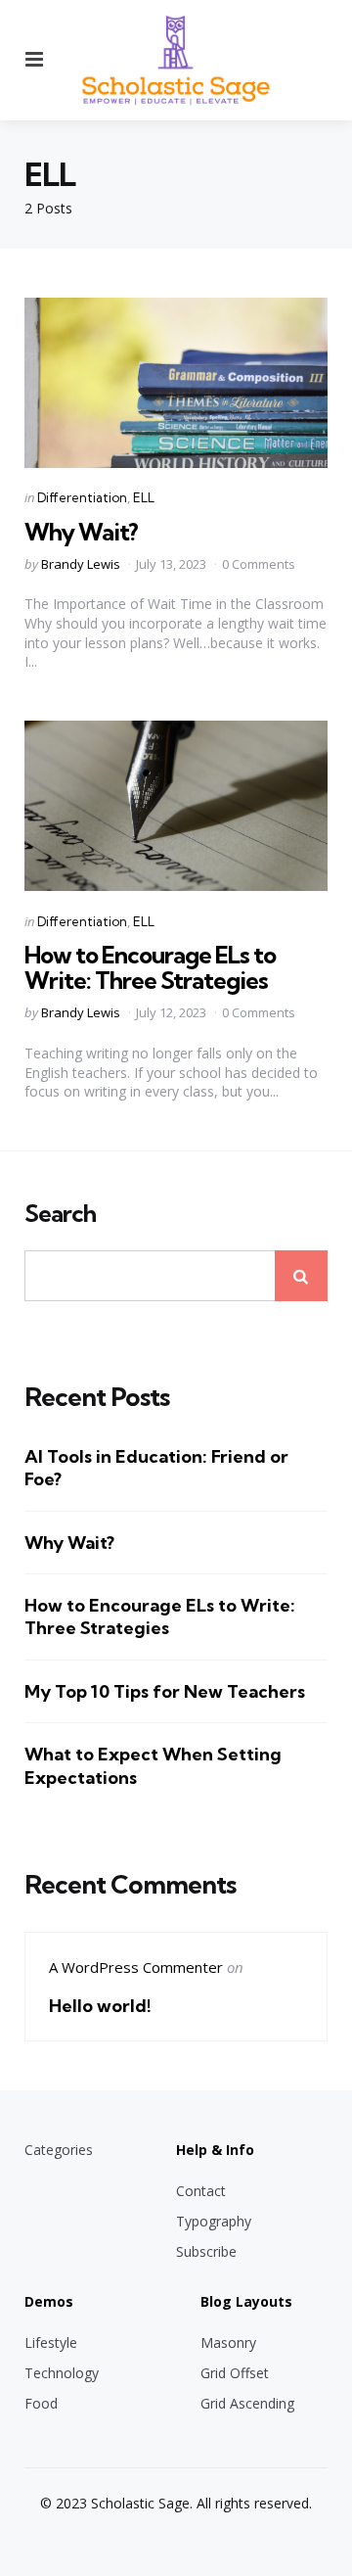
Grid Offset (235, 2373)
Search (60, 1214)
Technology (62, 2373)
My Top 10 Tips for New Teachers (165, 1691)
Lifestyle (51, 2342)
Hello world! (100, 2006)
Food (41, 2403)
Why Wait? (81, 532)
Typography (214, 2221)
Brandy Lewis (81, 564)
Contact (201, 2191)
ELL (144, 497)
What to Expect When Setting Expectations (153, 1765)
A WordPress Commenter (136, 1967)
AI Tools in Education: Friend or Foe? (156, 1468)
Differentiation (82, 497)
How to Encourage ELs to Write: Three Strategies (150, 967)
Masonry (228, 2342)
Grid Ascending (247, 2403)
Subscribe (206, 2251)
